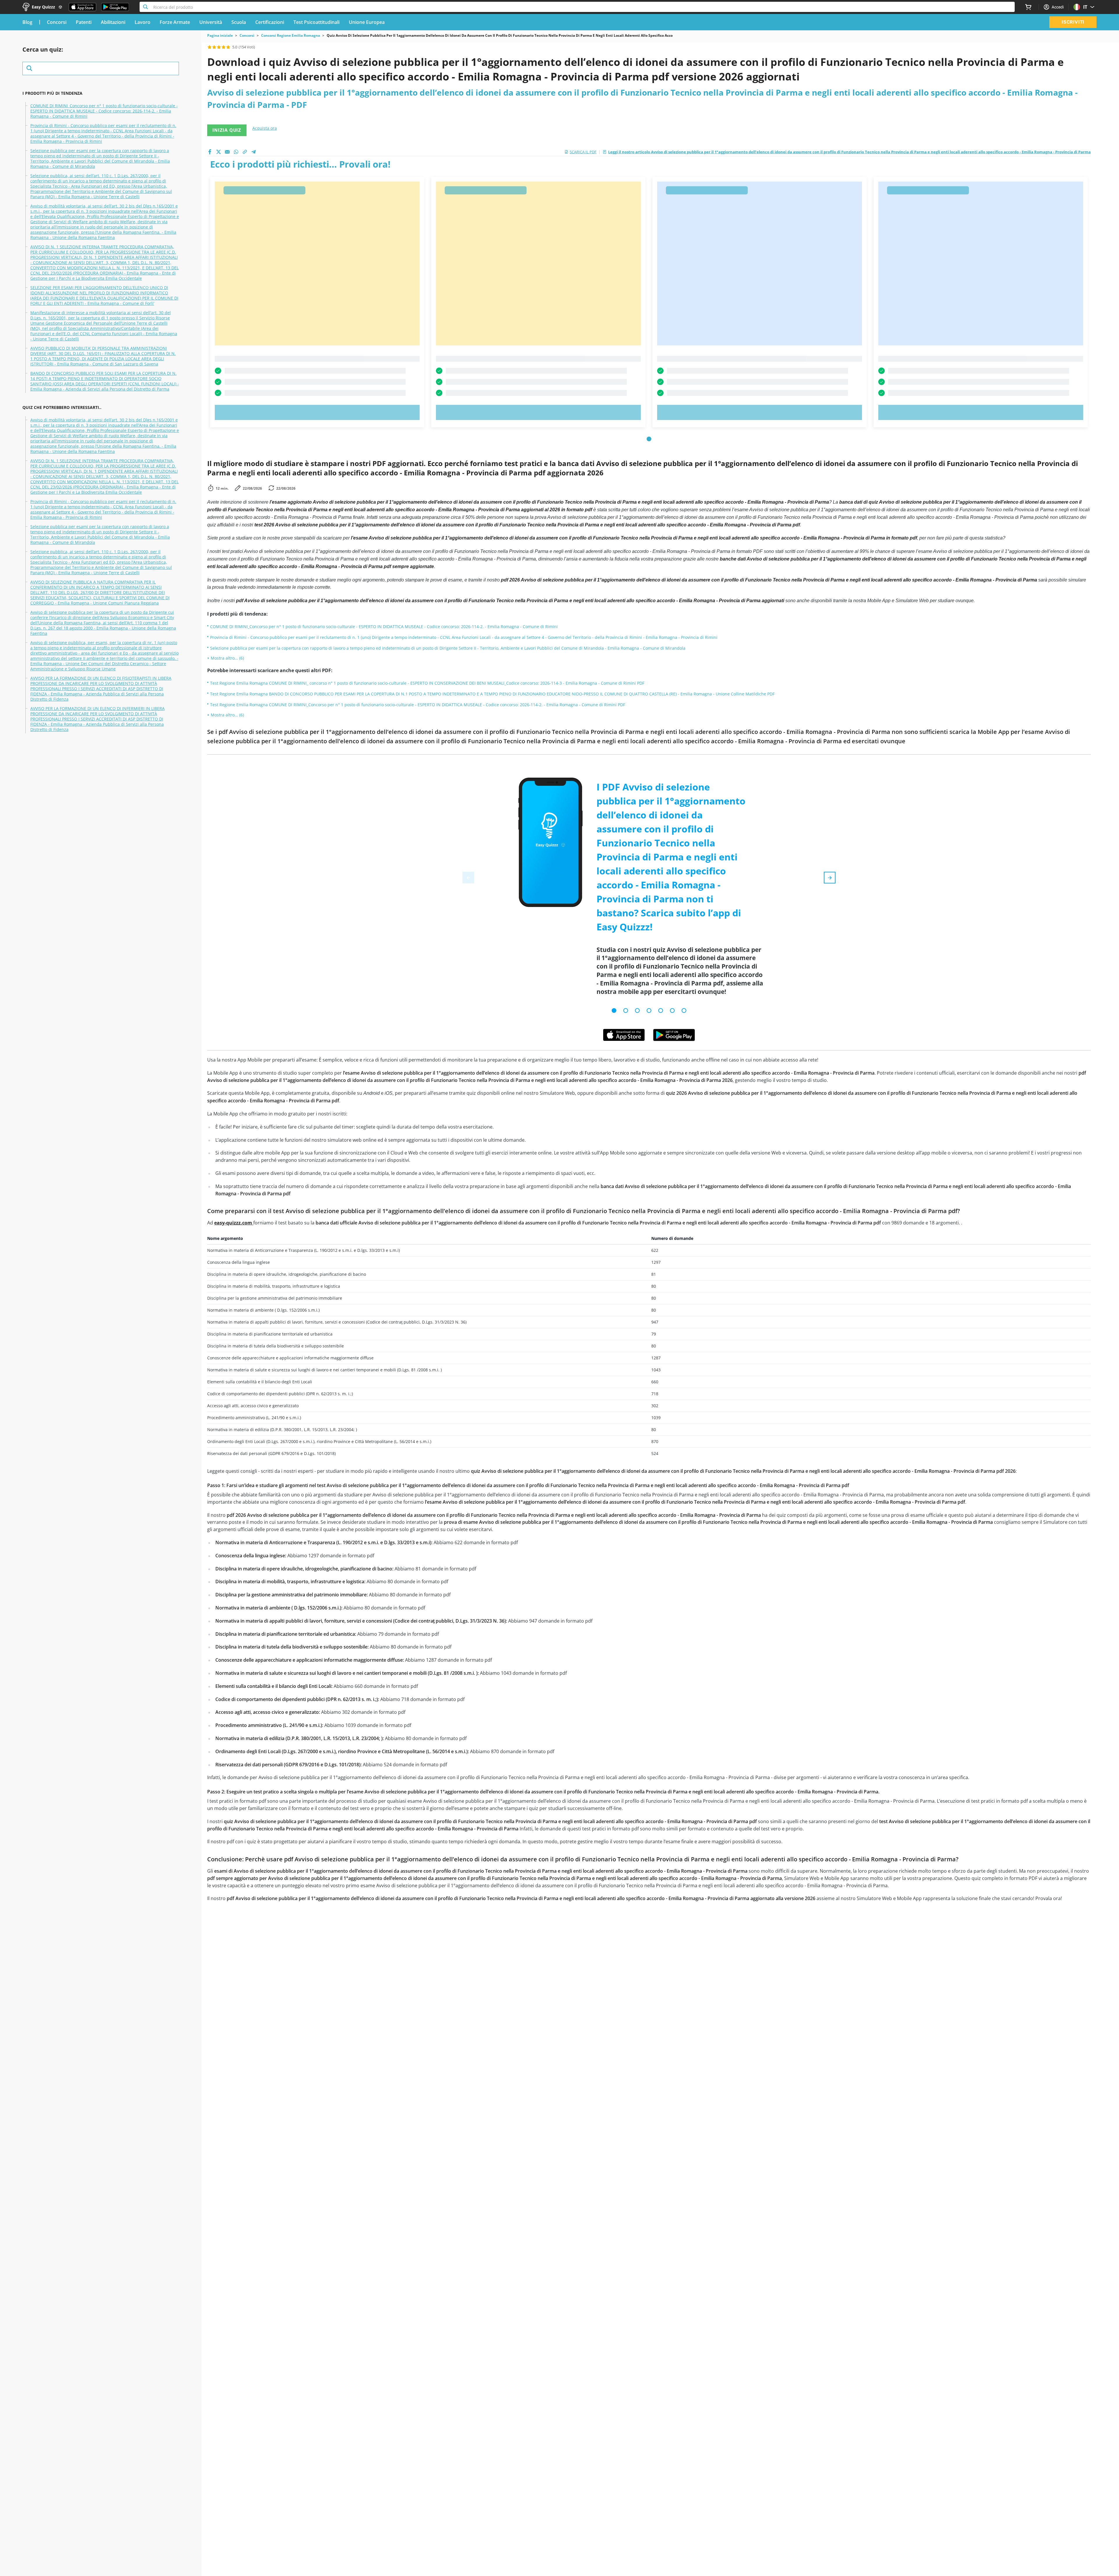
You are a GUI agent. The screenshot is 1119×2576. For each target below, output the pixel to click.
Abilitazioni (113, 22)
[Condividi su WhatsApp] (236, 152)
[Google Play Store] (115, 7)
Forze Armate (175, 22)
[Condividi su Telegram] (254, 152)
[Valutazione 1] (210, 47)
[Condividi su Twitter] (219, 152)
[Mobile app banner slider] (614, 1011)
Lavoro (142, 22)
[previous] (468, 878)
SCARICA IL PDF (583, 152)
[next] (830, 878)
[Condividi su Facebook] (210, 152)
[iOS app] (624, 1035)
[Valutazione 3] (219, 47)
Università (211, 22)
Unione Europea (367, 22)
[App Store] (82, 7)
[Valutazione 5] (228, 47)
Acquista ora (265, 128)
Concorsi (57, 22)
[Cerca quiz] (101, 68)
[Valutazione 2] (214, 47)
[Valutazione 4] (224, 47)
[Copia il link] (245, 152)
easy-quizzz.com (234, 1223)
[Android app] (674, 1035)
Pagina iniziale (220, 36)
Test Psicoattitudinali (316, 22)
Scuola (239, 22)
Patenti (84, 22)
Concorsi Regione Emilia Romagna (291, 36)
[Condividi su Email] (227, 152)
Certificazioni (270, 22)
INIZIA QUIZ (227, 130)
